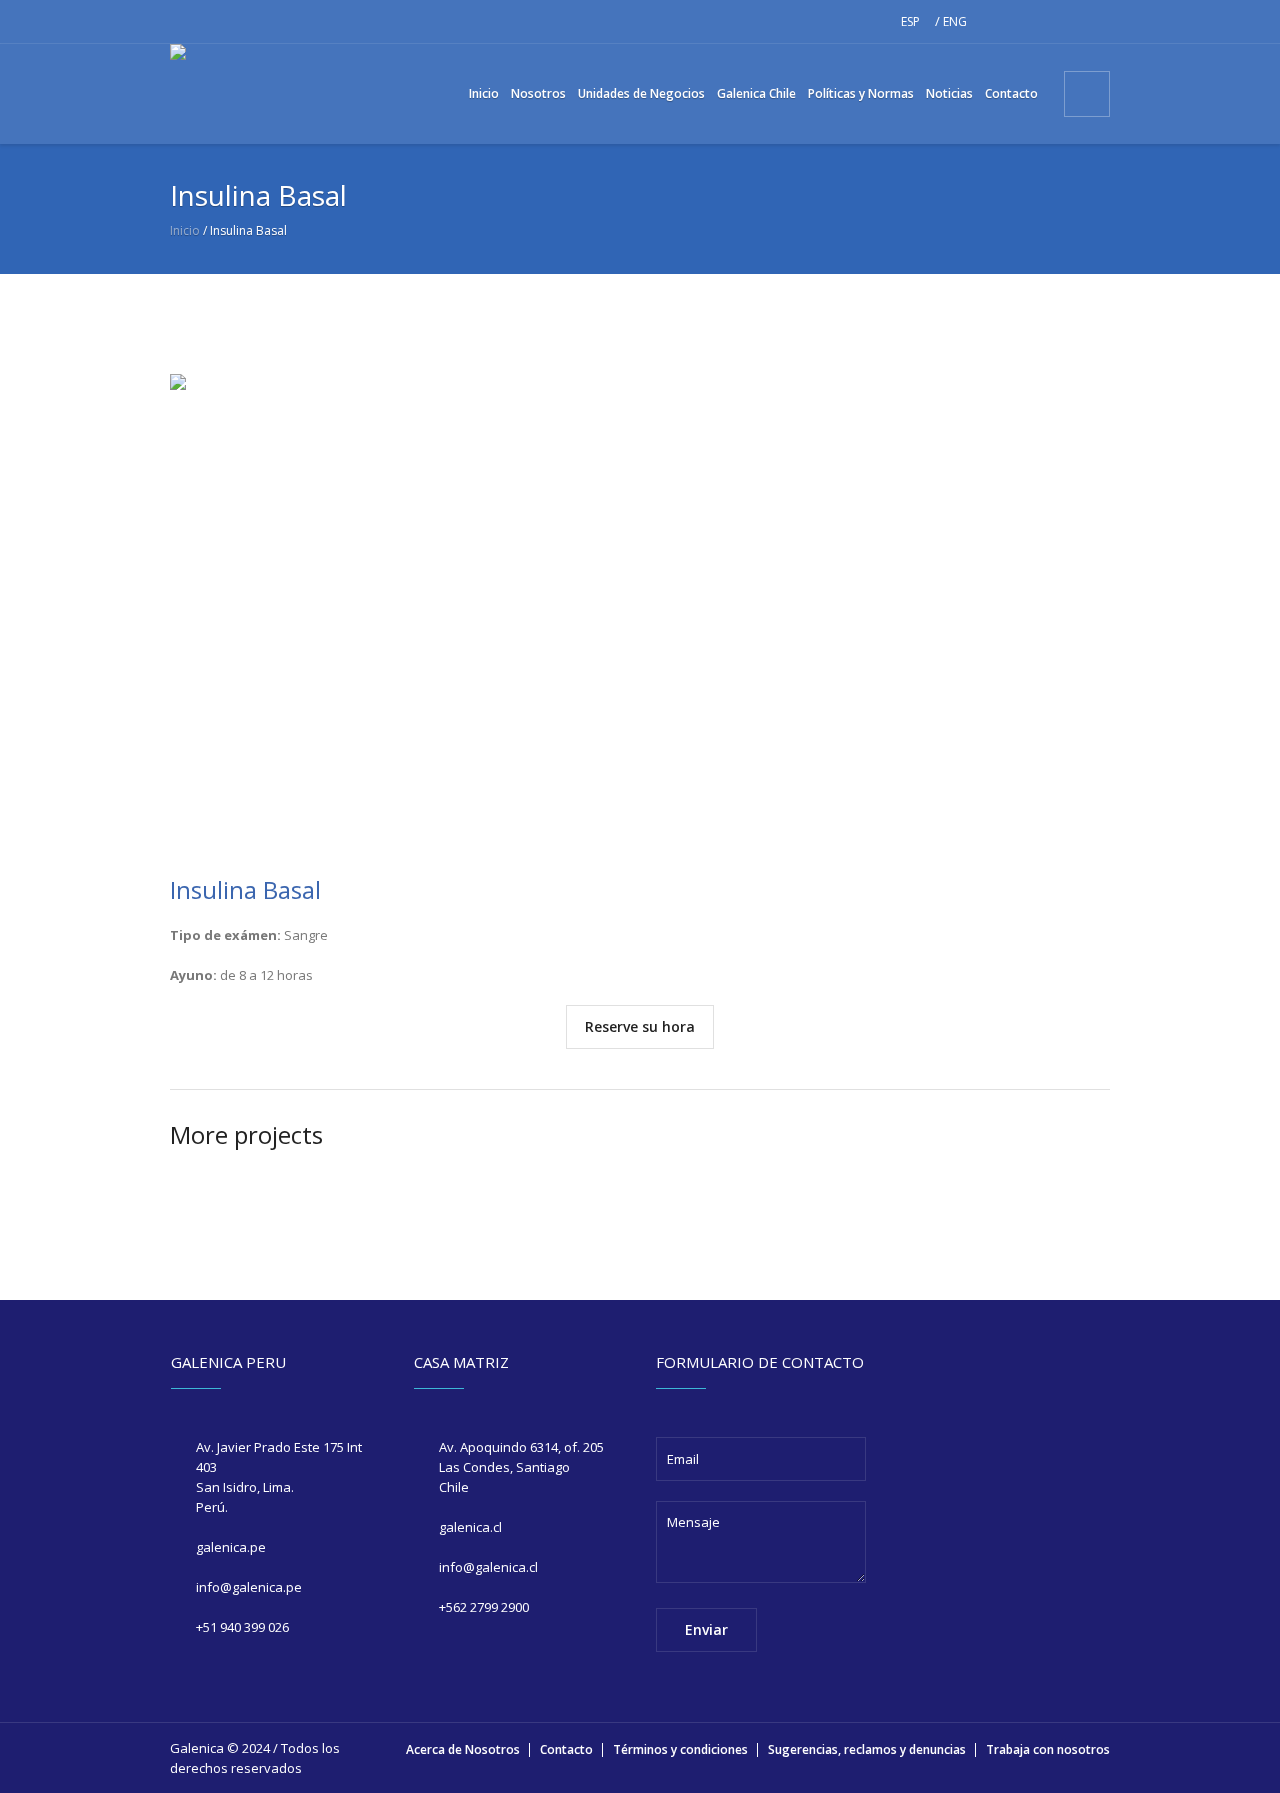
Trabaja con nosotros (1048, 1749)
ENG (955, 21)
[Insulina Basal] (640, 604)
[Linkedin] (1063, 22)
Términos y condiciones (680, 1749)
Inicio (185, 230)
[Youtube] (1095, 22)
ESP (910, 21)
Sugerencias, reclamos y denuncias (867, 1749)
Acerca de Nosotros (463, 1749)
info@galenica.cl (488, 1567)
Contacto (566, 1749)
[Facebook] (999, 22)
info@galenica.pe (249, 1587)
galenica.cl (470, 1527)
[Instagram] (1031, 22)
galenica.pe (231, 1547)
